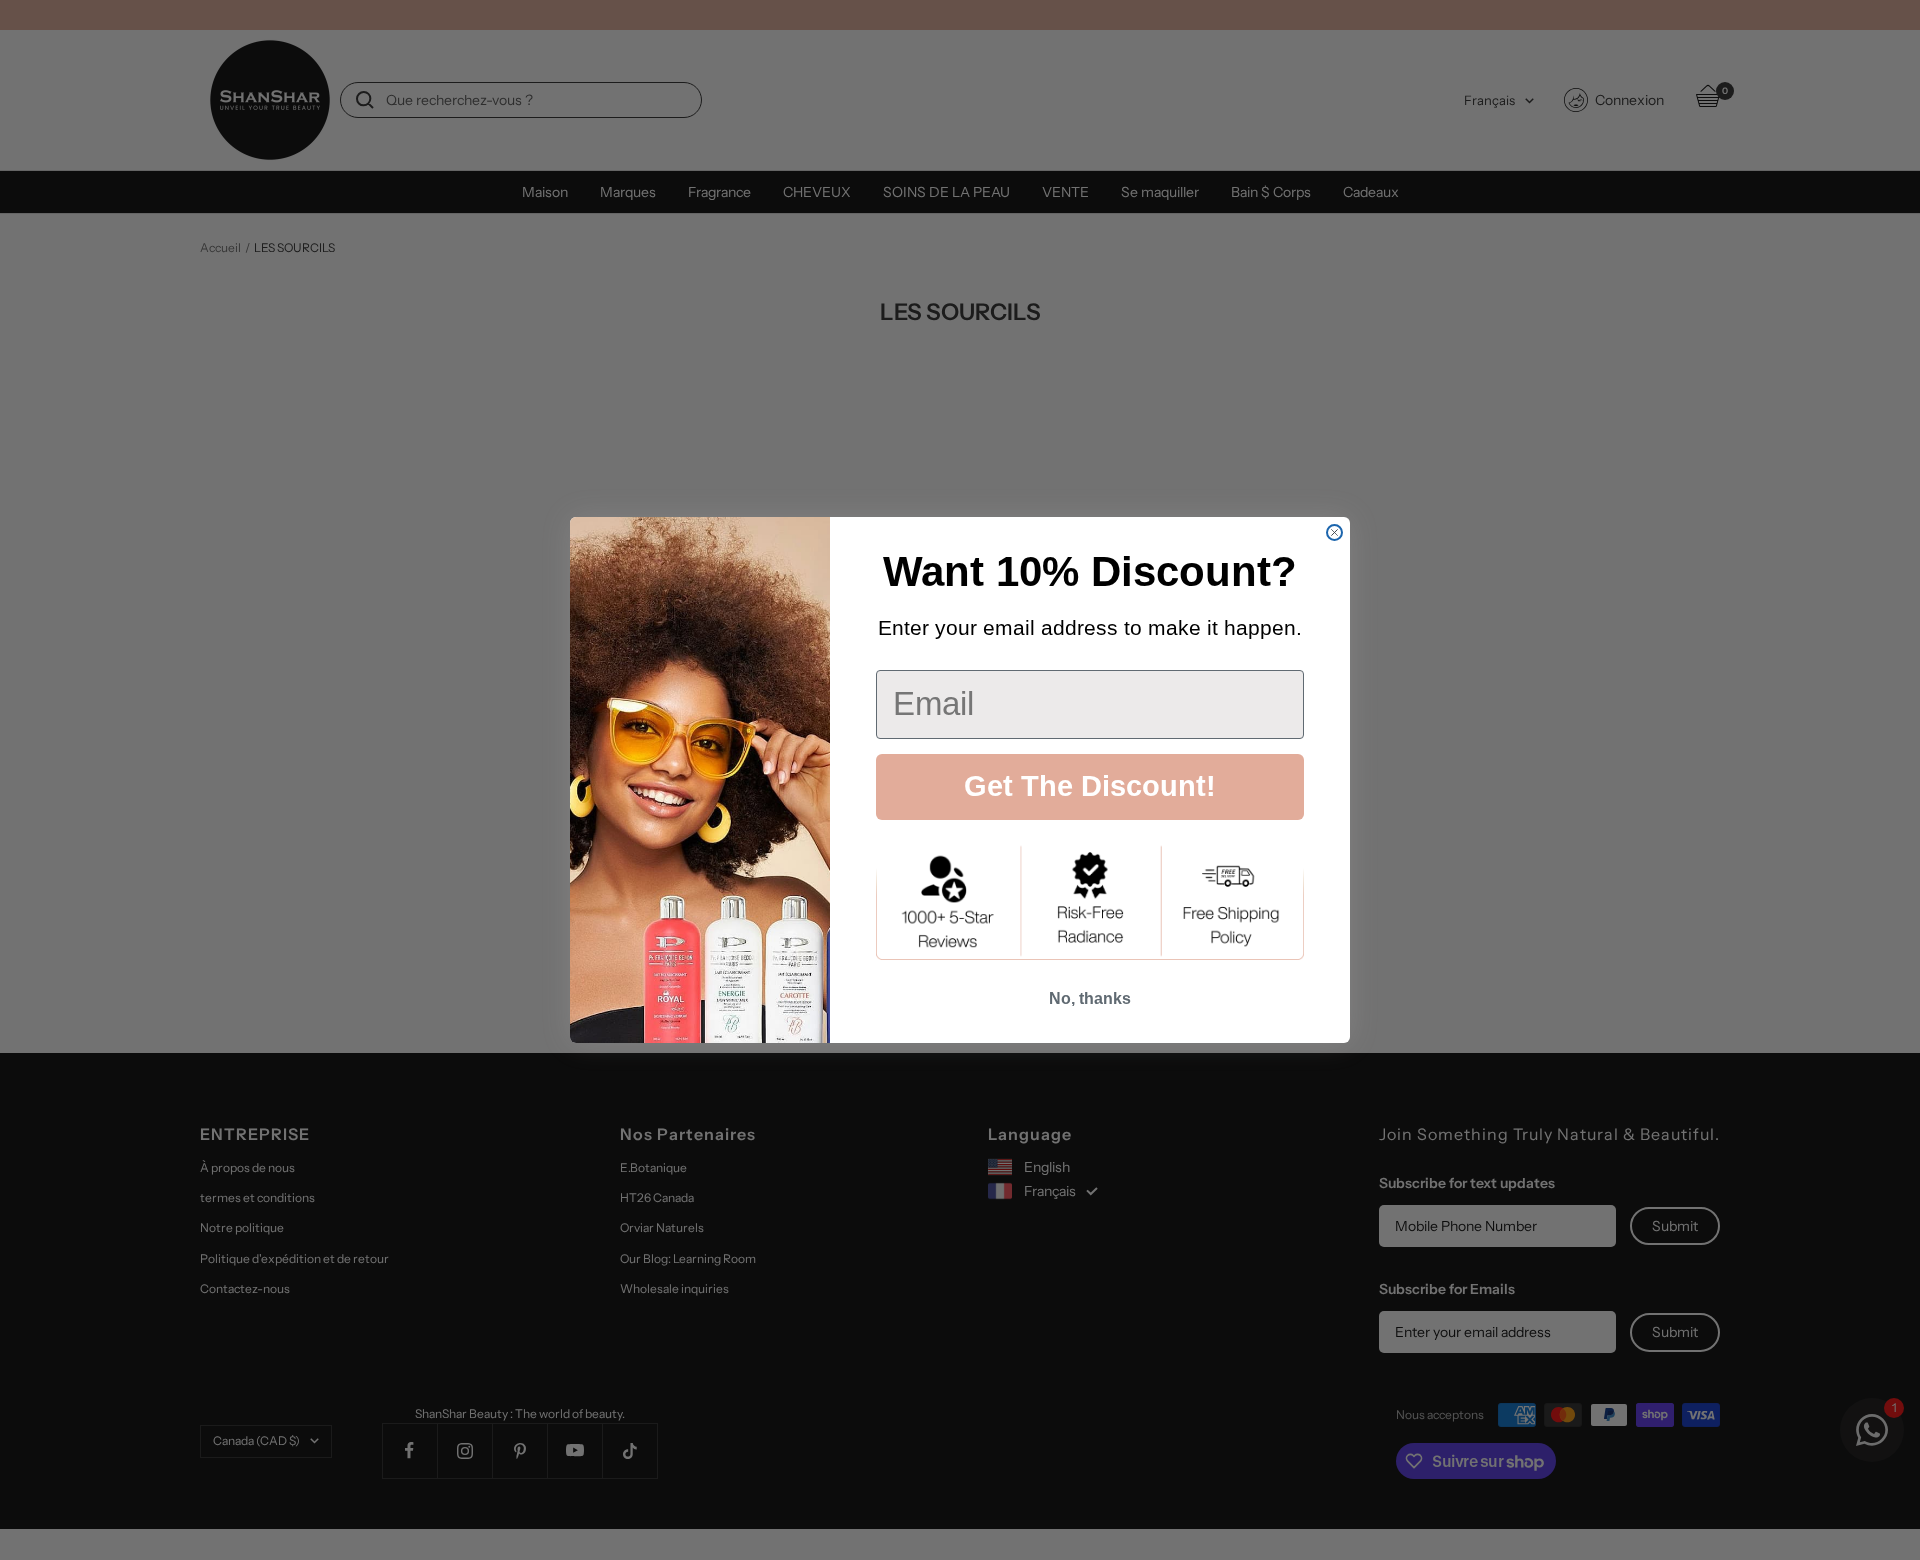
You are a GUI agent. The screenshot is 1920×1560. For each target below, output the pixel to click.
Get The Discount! (1090, 786)
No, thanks (1090, 998)
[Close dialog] (1334, 532)
